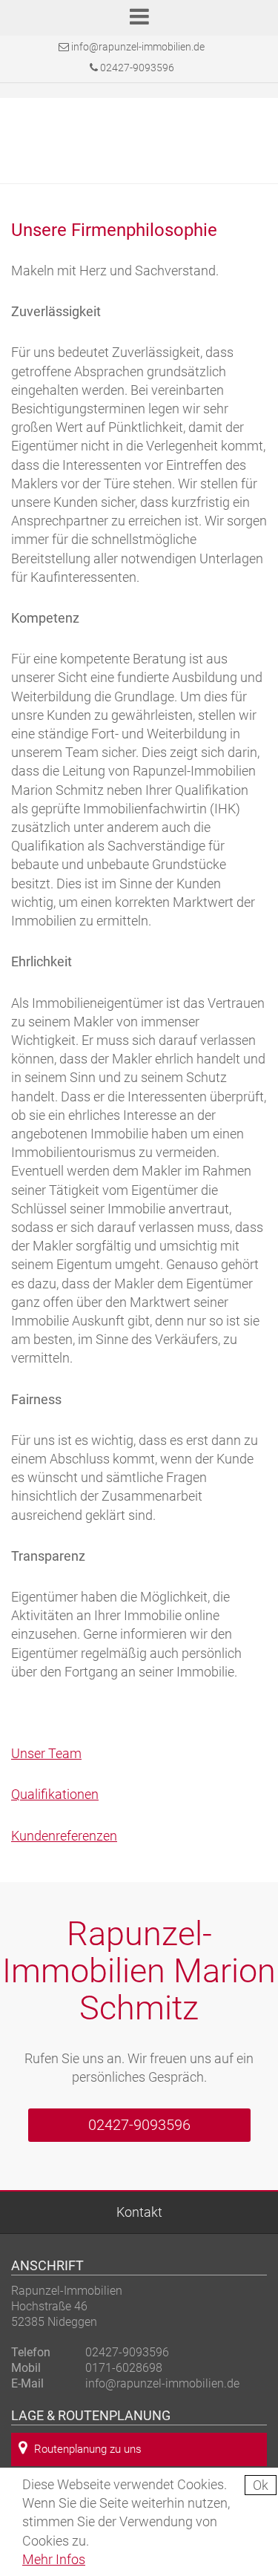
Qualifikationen (55, 1794)
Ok (261, 2485)
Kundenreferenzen (64, 1836)
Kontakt (139, 2212)
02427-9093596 (136, 68)
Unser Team (46, 1753)
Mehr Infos (54, 2559)
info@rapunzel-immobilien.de (138, 47)
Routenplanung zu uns (88, 2449)
